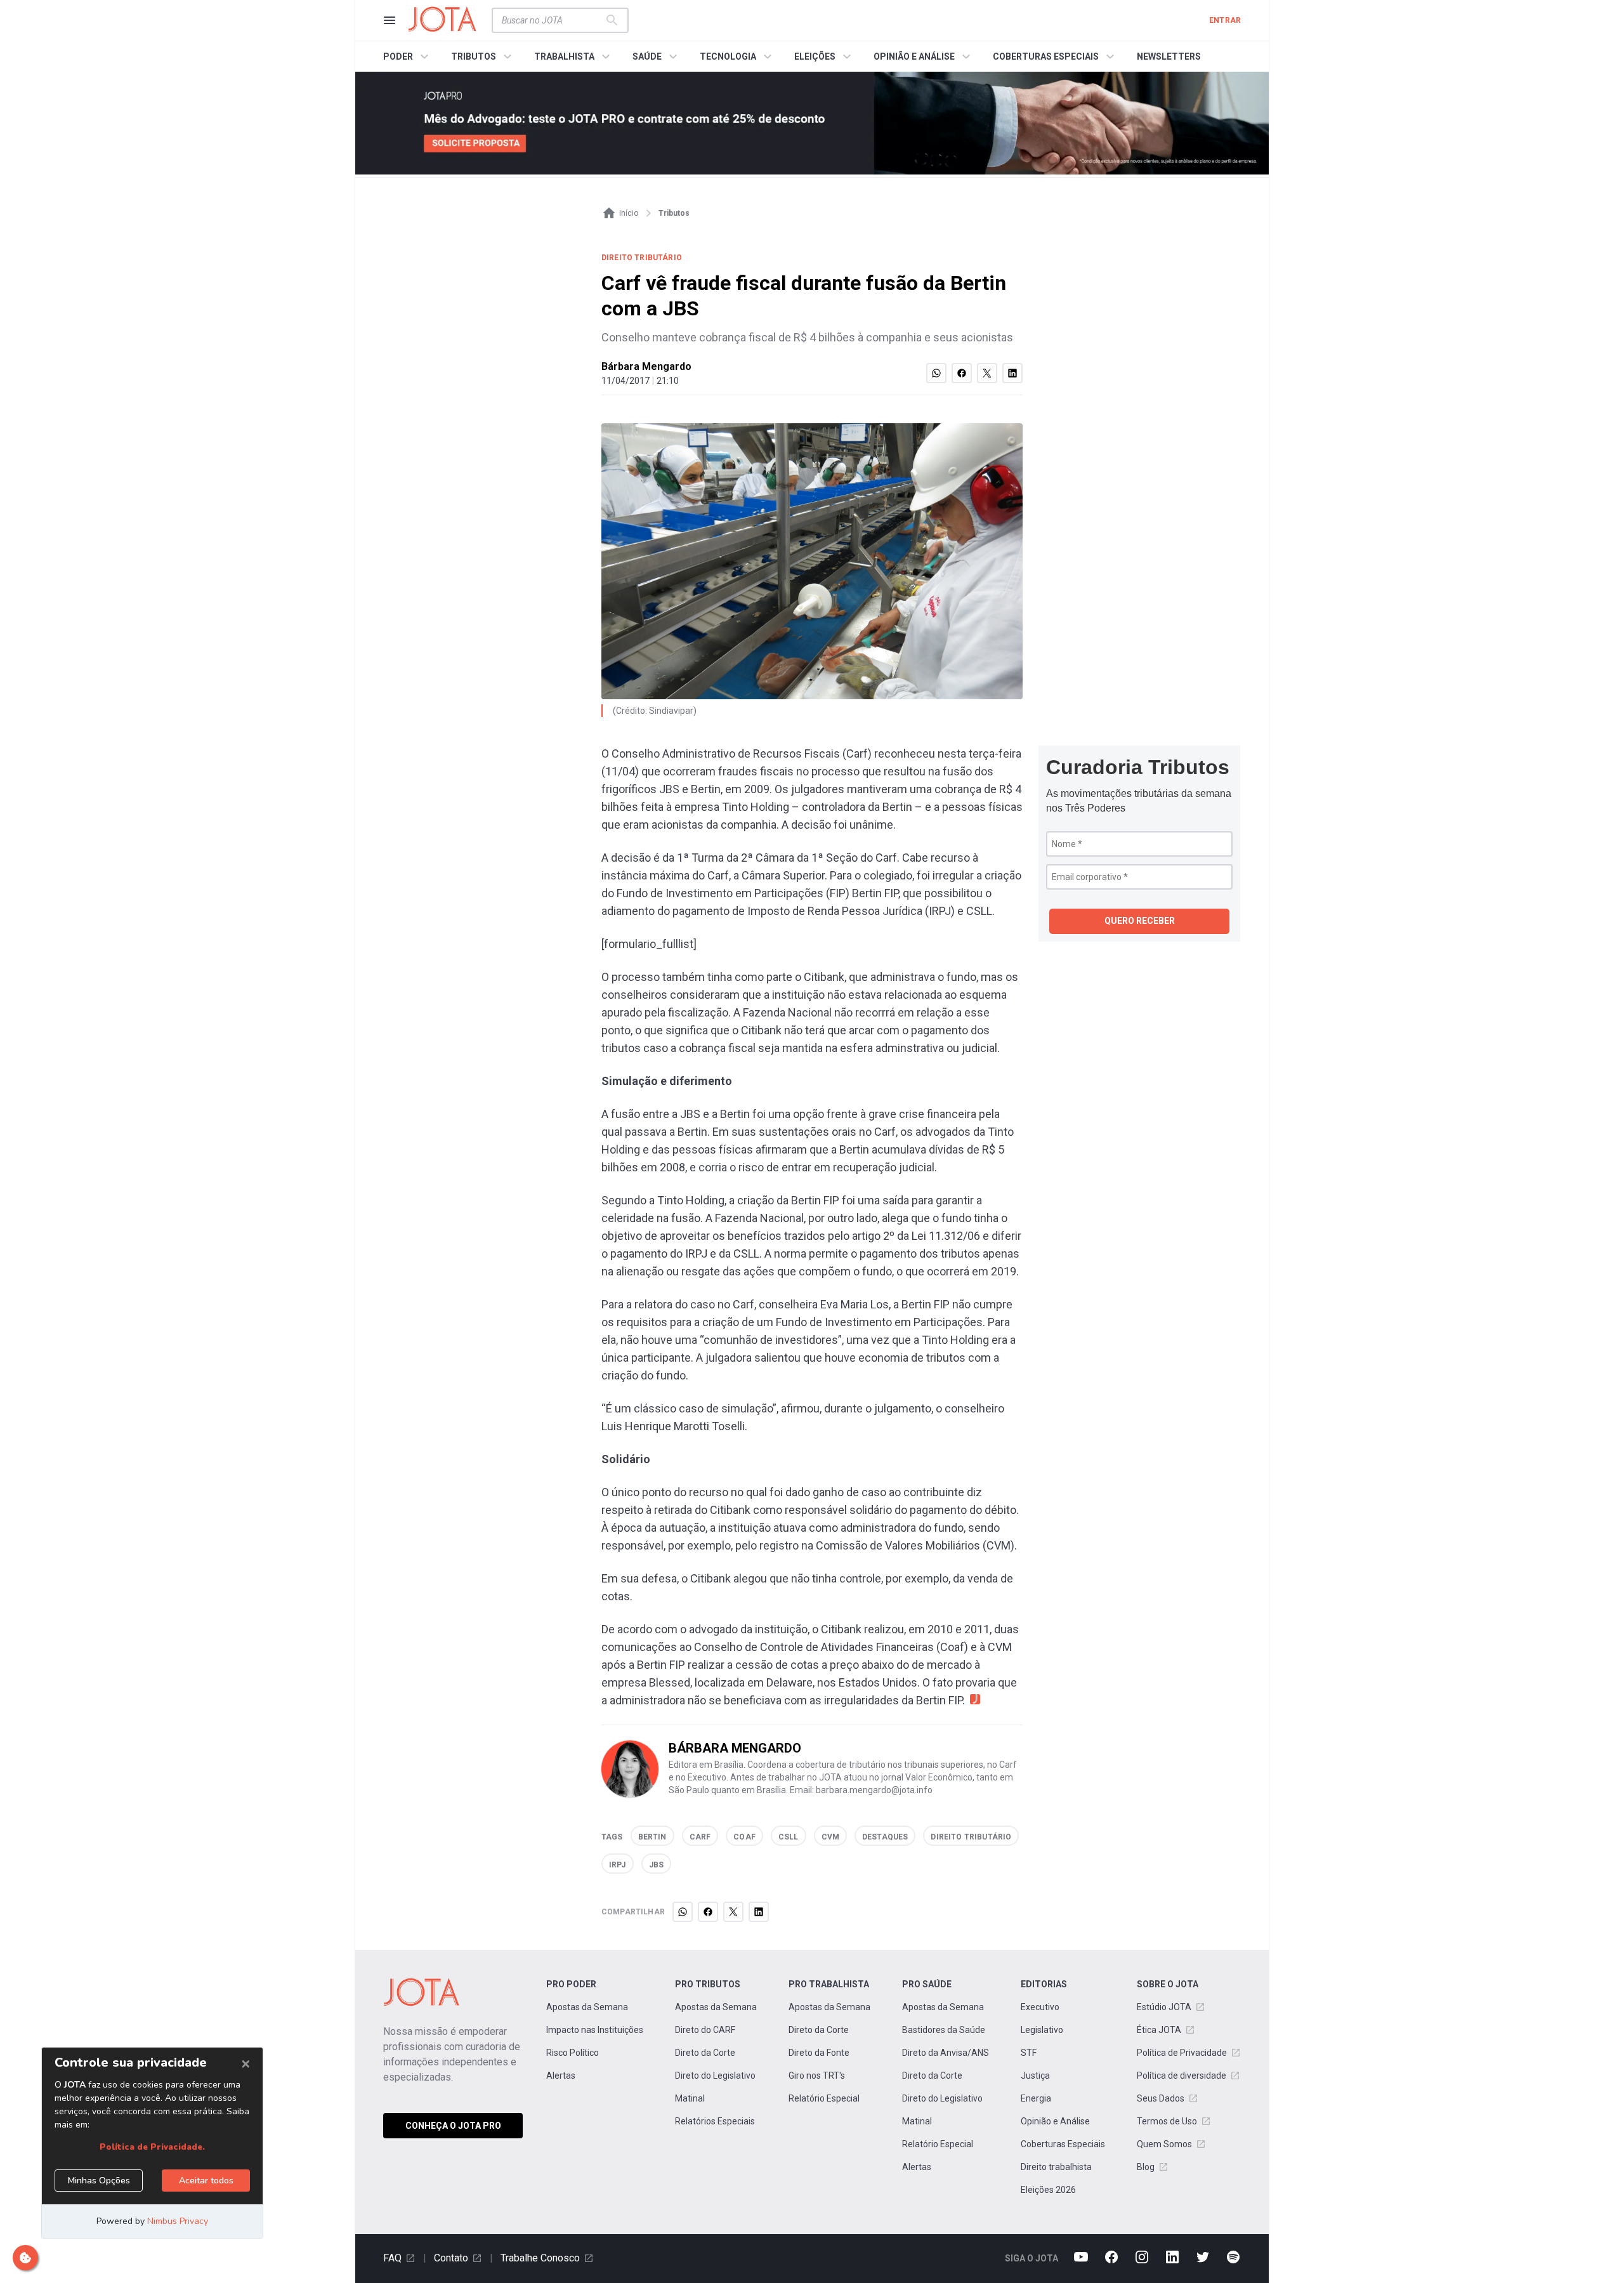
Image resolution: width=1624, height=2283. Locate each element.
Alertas (561, 2076)
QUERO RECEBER (1140, 921)
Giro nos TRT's (817, 2076)
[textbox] (553, 20)
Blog (1146, 2167)
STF (1029, 2053)
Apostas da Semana (587, 2007)
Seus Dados (1161, 2098)
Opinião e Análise (1055, 2121)
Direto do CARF (705, 2030)
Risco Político (573, 2053)
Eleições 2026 (1048, 2190)
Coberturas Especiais (1063, 2144)
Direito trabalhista (1056, 2167)
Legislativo (1042, 2030)
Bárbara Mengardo (646, 366)
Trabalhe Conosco (540, 2258)
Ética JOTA (1159, 2030)
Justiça (1035, 2076)
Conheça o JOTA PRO (453, 2126)
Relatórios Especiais (715, 2121)
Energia (1036, 2098)
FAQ (392, 2258)
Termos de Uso (1167, 2121)
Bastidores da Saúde (944, 2030)
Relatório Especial (824, 2098)
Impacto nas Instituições (595, 2030)
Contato (451, 2258)
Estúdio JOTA (1164, 2007)
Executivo (1040, 2007)
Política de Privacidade (1182, 2053)
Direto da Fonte (819, 2053)
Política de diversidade (1182, 2076)
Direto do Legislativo (715, 2076)
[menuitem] (408, 56)
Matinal (690, 2098)
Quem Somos (1164, 2144)
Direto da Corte (705, 2053)
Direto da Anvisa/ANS (946, 2053)
